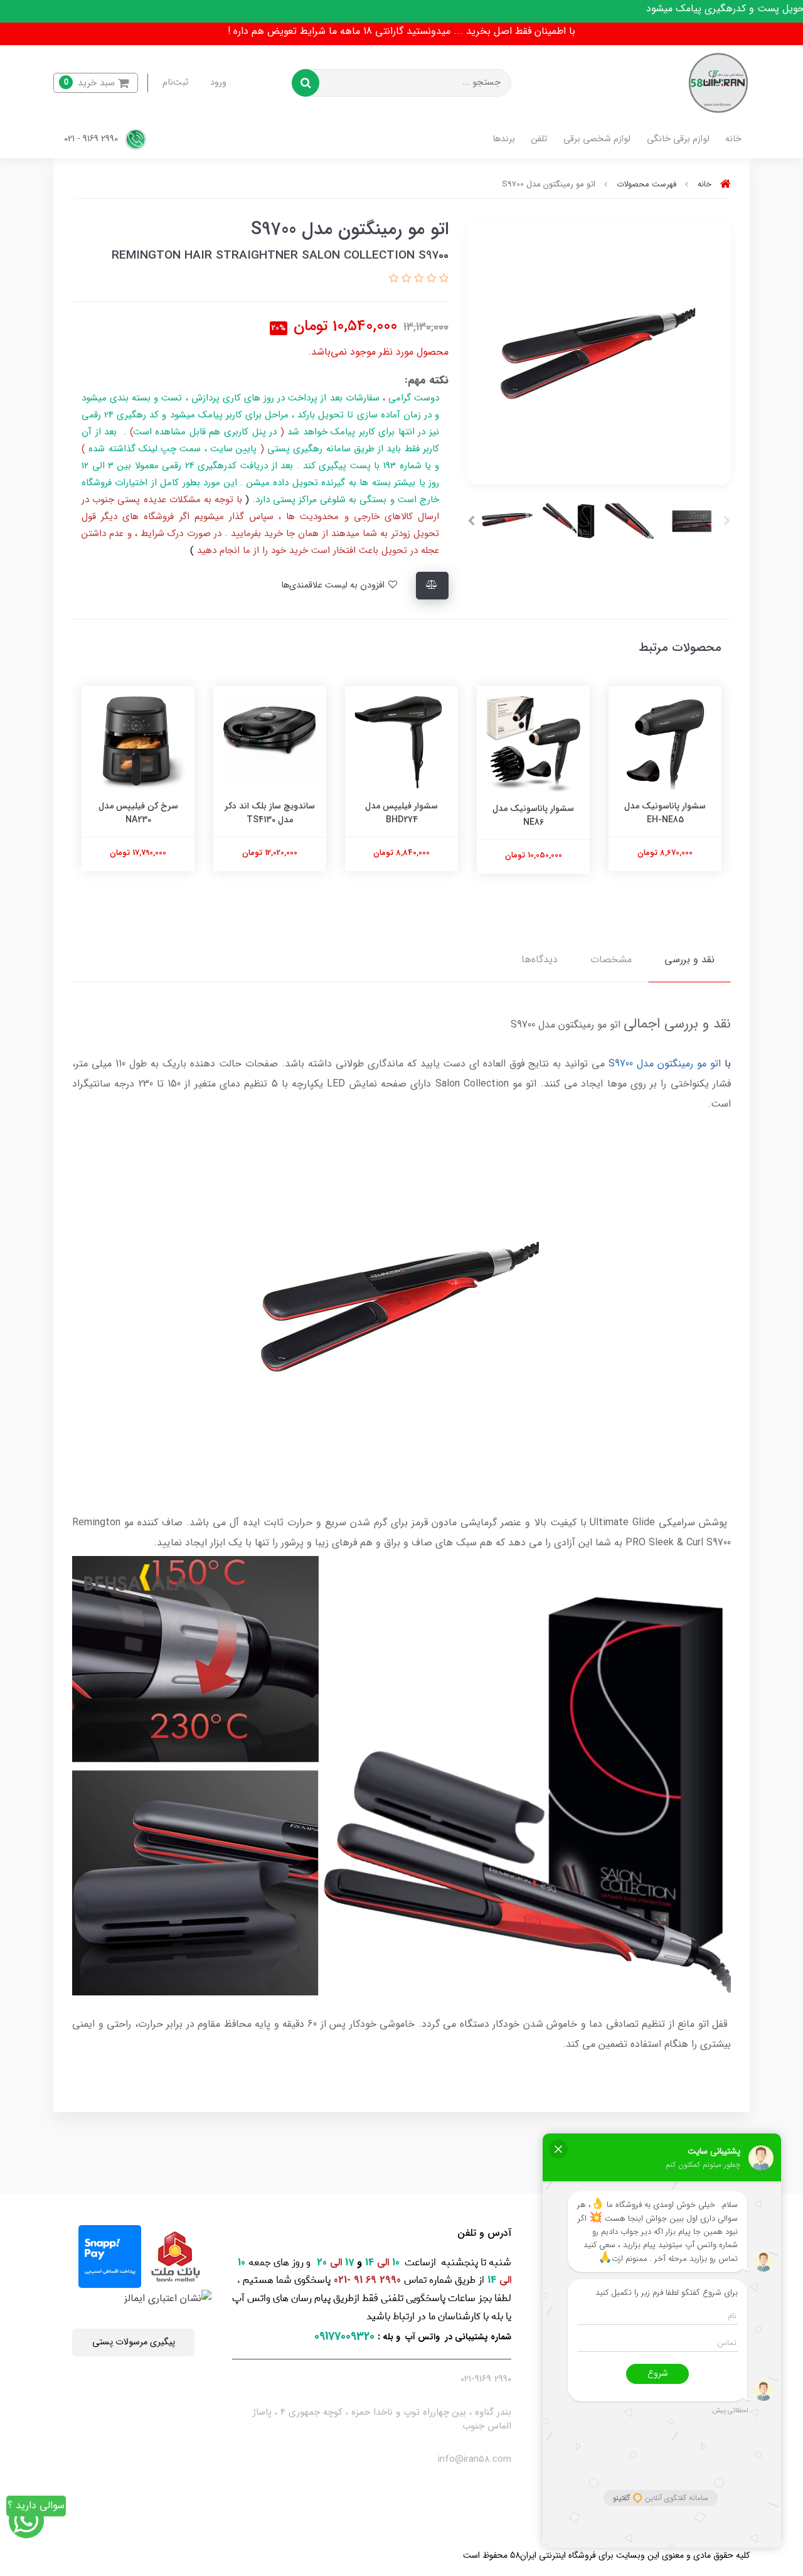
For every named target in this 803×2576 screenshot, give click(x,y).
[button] (96, 83)
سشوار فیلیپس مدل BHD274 (401, 813)
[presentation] (727, 521)
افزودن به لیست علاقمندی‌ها (334, 585)
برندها (504, 139)
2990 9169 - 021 (92, 139)
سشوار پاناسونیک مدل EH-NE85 (665, 813)
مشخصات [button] (611, 959)
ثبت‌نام (175, 83)
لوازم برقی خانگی (678, 139)
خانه (733, 139)
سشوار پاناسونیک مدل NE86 (533, 815)
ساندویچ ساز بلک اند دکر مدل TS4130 (270, 813)
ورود (218, 83)
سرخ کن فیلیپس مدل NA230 (138, 813)
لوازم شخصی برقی (597, 139)
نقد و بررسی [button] (689, 959)
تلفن (539, 139)
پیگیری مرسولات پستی (134, 2342)
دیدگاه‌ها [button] (540, 959)
